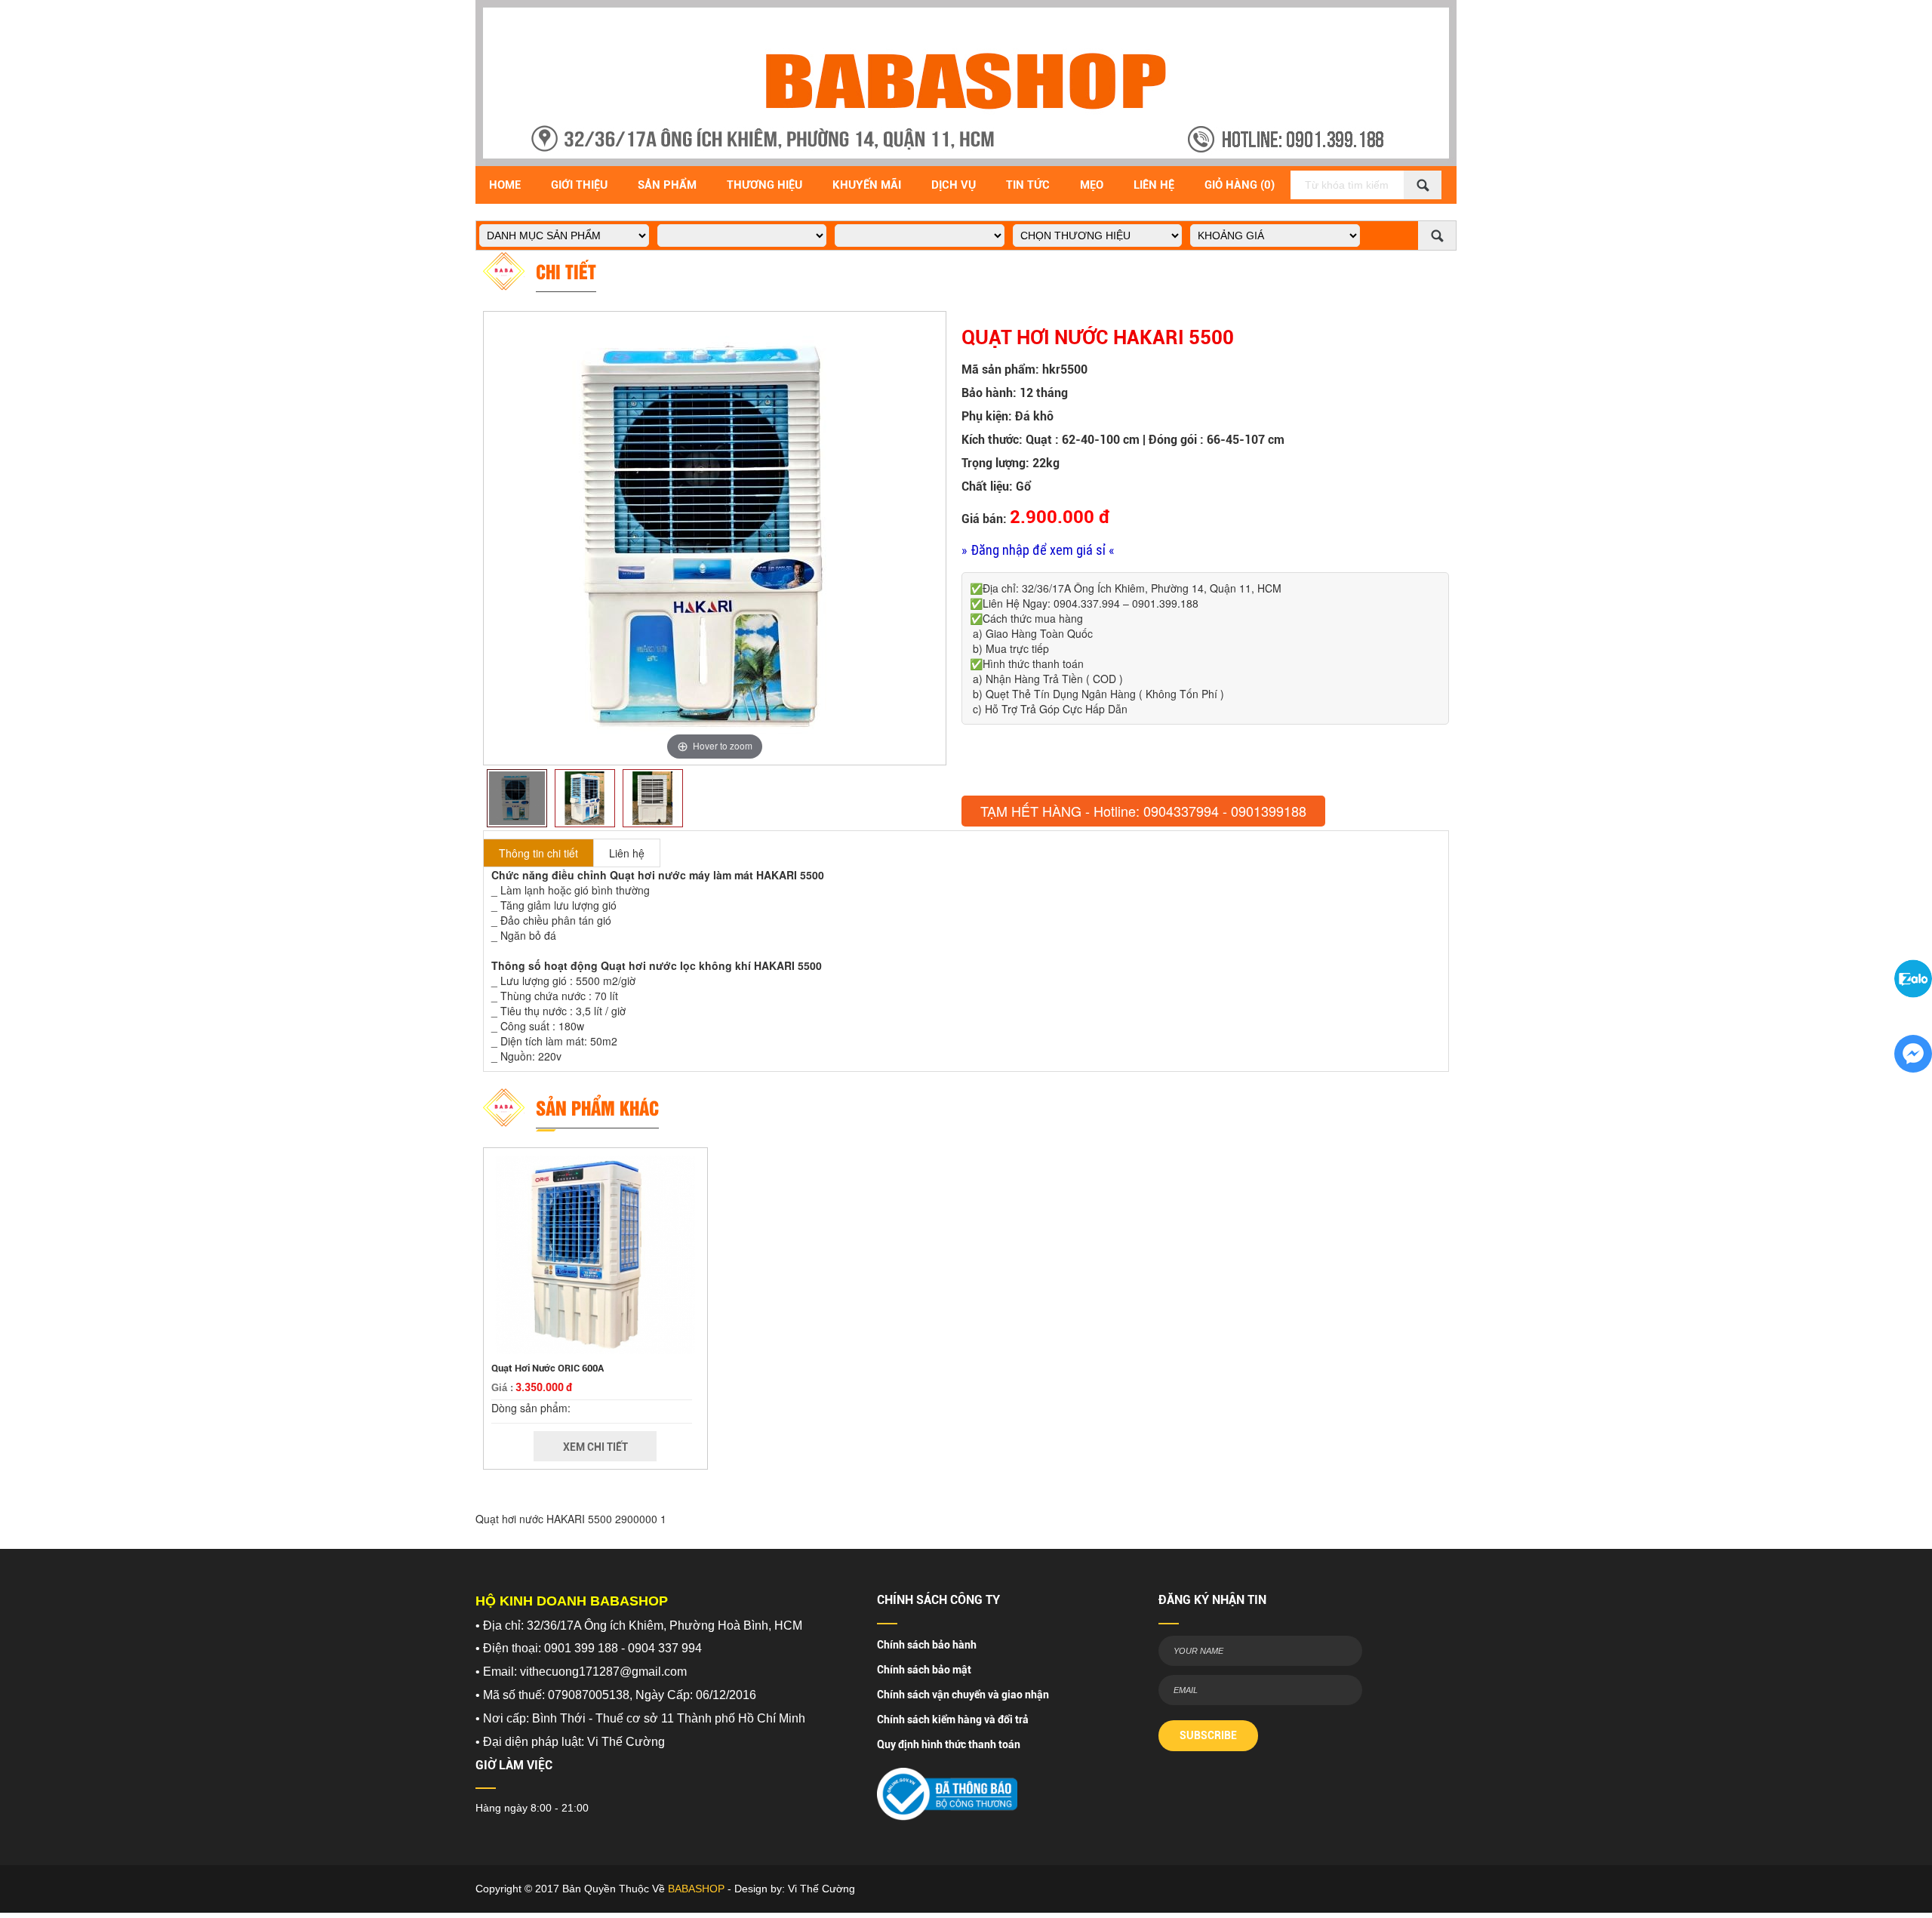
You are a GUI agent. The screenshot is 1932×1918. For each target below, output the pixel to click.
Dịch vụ (954, 185)
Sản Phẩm (667, 185)
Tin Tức (1028, 185)
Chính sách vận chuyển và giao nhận (963, 1695)
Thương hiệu (764, 185)
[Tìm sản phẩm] (1423, 185)
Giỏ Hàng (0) (1240, 185)
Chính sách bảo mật (924, 1670)
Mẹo (1092, 185)
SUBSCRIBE (1208, 1735)
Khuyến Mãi (867, 185)
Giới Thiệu (579, 185)
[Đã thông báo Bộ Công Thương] (947, 1789)
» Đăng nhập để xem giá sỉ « (1038, 550)
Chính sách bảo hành (927, 1645)
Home (505, 185)
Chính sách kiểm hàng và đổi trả (953, 1719)
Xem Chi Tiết (595, 1447)
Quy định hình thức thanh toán (949, 1744)
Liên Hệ (1154, 185)
